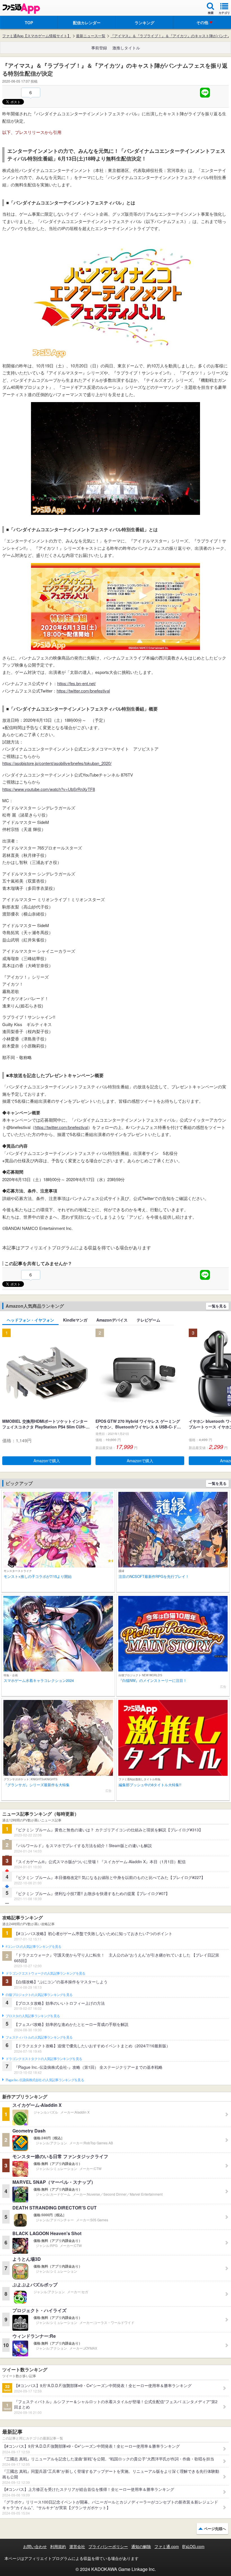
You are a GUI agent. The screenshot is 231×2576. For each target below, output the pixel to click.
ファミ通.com (167, 2546)
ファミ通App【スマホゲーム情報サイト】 (37, 36)
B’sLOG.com (193, 2546)
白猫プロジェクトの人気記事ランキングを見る (39, 1995)
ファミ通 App (21, 9)
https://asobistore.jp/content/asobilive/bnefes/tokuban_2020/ (57, 763)
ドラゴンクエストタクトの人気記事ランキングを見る (44, 2059)
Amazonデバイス (112, 1320)
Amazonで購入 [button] (47, 1461)
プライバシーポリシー (108, 2546)
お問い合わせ (35, 2546)
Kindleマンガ (75, 1320)
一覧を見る (217, 1306)
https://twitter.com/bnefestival (83, 691)
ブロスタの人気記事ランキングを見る (33, 2016)
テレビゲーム (148, 1320)
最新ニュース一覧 (91, 36)
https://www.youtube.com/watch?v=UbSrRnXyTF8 (49, 789)
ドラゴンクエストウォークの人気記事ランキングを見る (45, 1973)
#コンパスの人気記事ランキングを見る (33, 1947)
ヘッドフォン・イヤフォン (30, 1320)
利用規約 (58, 2546)
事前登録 (99, 48)
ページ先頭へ (215, 2528)
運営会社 (77, 2546)
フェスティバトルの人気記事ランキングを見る (39, 2037)
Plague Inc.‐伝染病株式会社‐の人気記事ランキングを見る (45, 2080)
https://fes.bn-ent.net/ (76, 683)
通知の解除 (141, 2546)
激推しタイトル (126, 48)
